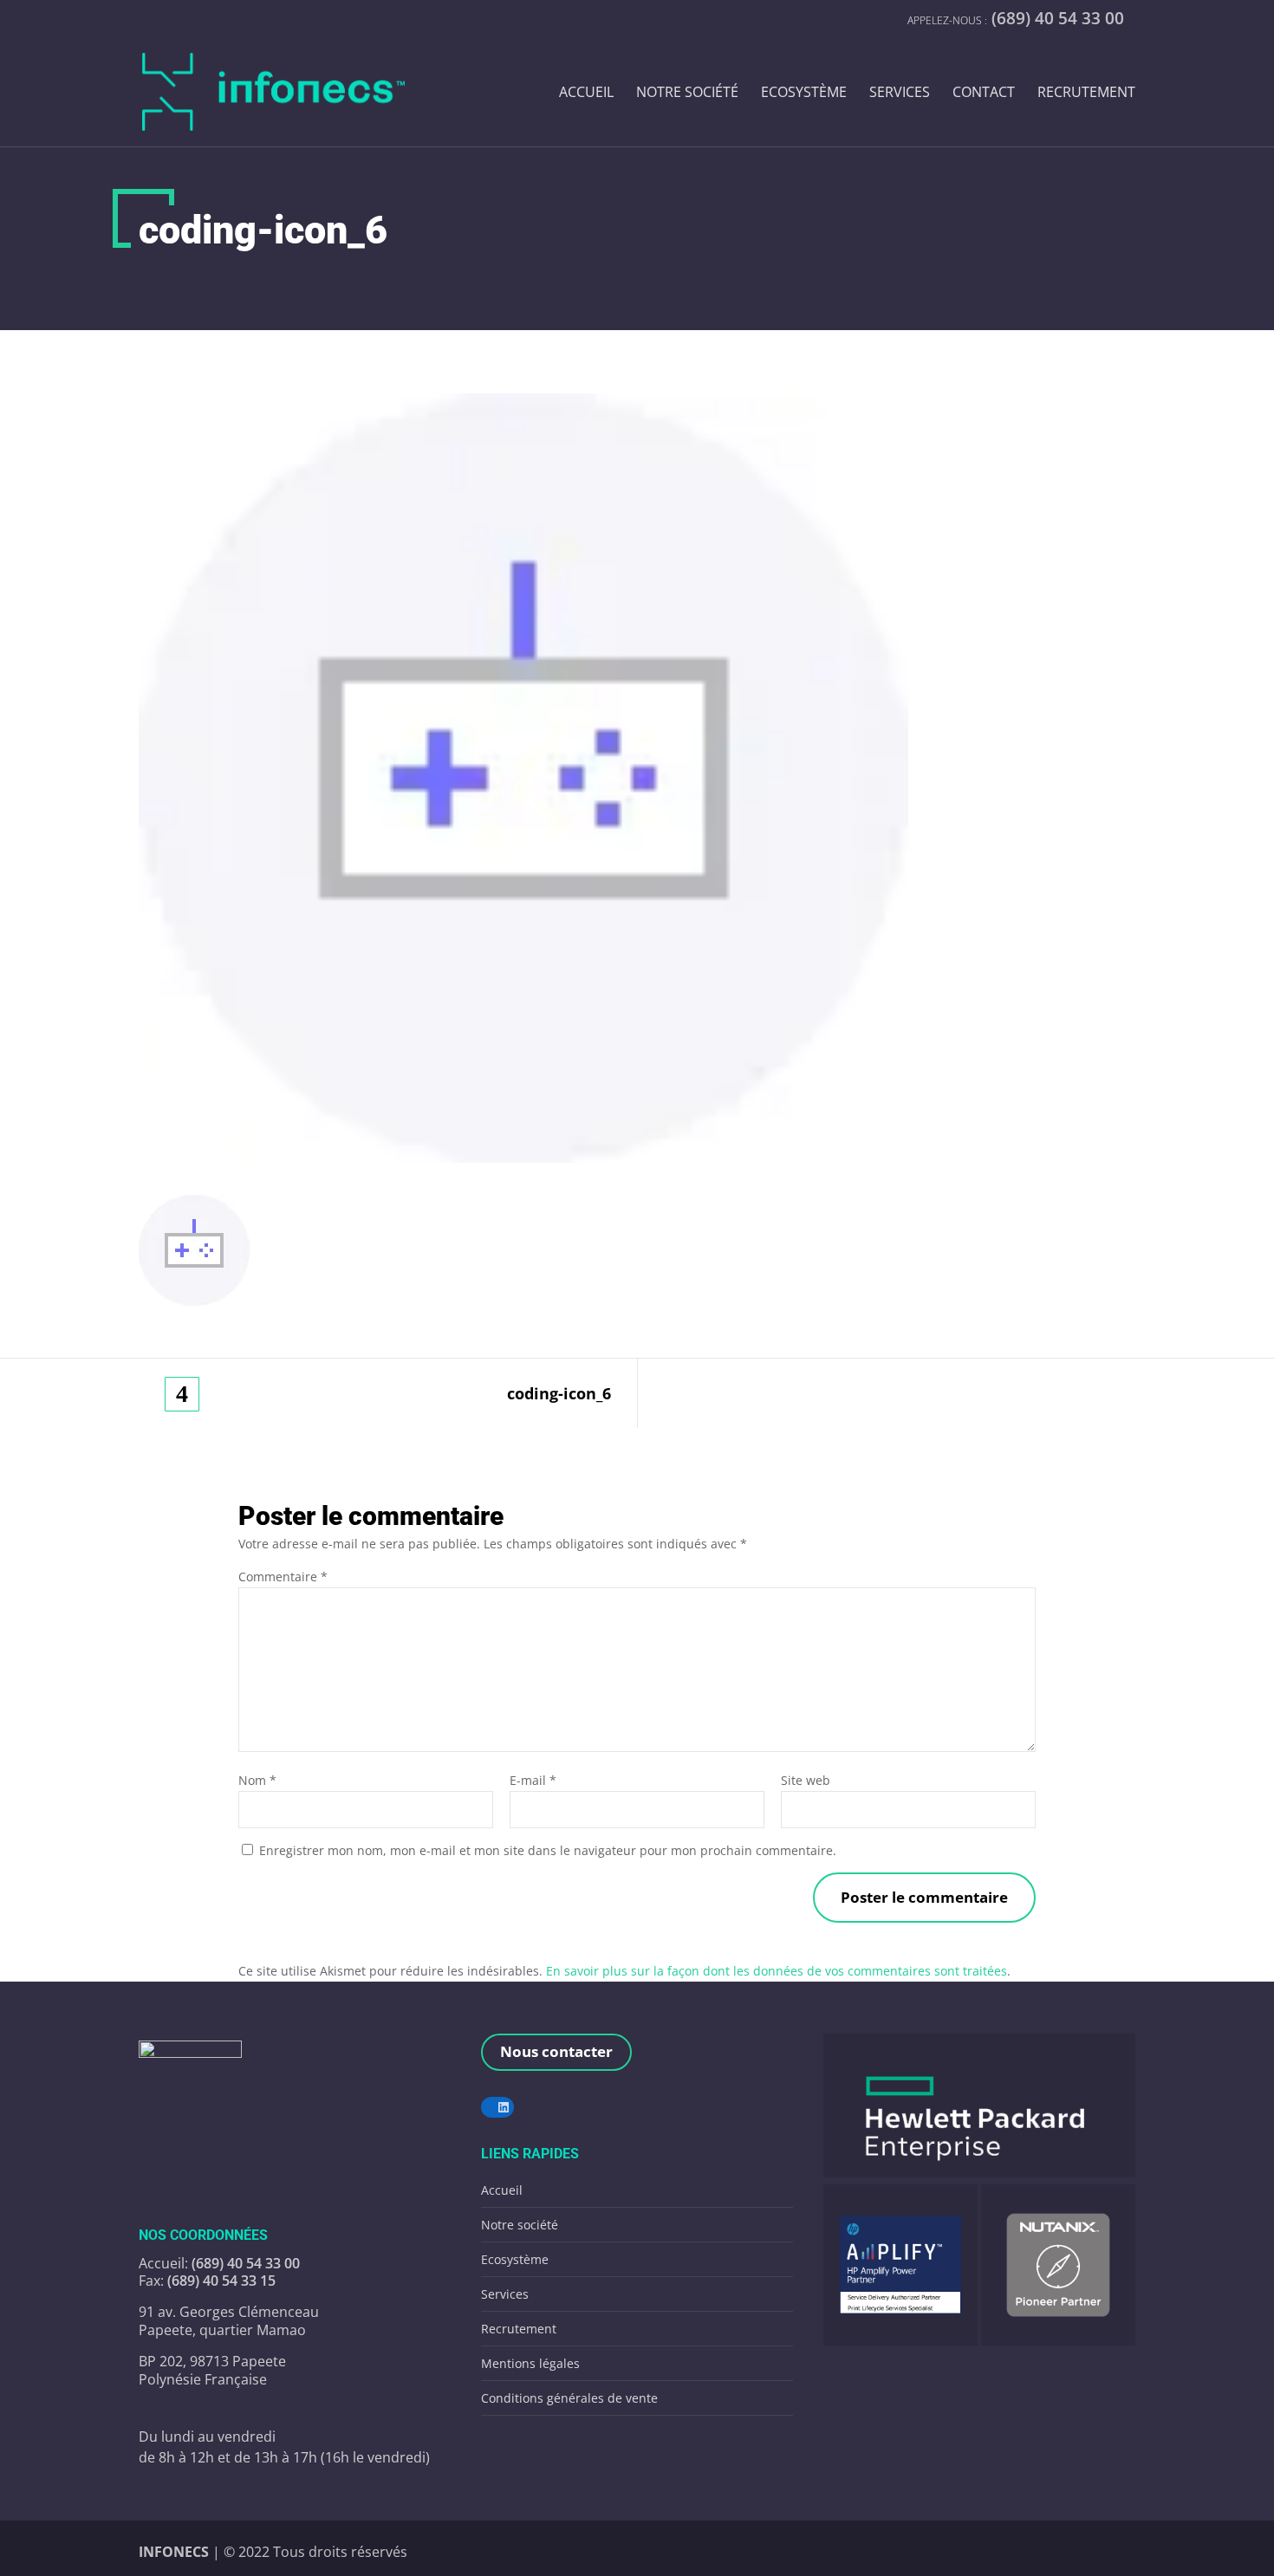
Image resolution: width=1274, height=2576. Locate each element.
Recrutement (1086, 93)
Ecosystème (804, 93)
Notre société (687, 93)
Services (900, 93)
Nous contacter (556, 2051)
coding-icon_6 (559, 1394)
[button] (979, 2106)
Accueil (586, 93)
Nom (257, 1780)
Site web (806, 1780)
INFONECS (175, 2552)
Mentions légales (530, 2363)
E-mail (533, 1780)
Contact (984, 93)
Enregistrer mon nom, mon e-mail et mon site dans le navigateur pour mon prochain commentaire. (548, 1850)
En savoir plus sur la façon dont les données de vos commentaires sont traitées (777, 1971)
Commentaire (283, 1577)
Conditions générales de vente (569, 2398)
